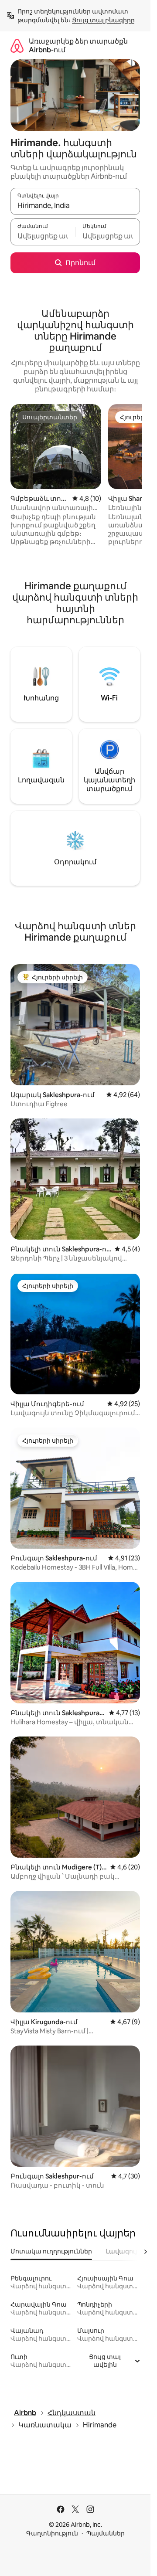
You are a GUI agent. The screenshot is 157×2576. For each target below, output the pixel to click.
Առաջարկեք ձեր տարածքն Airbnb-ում (78, 46)
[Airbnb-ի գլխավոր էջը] (17, 46)
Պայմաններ (106, 2533)
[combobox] (75, 205)
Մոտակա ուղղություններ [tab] (51, 2251)
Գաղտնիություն (52, 2533)
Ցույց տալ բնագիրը (103, 20)
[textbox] (43, 236)
